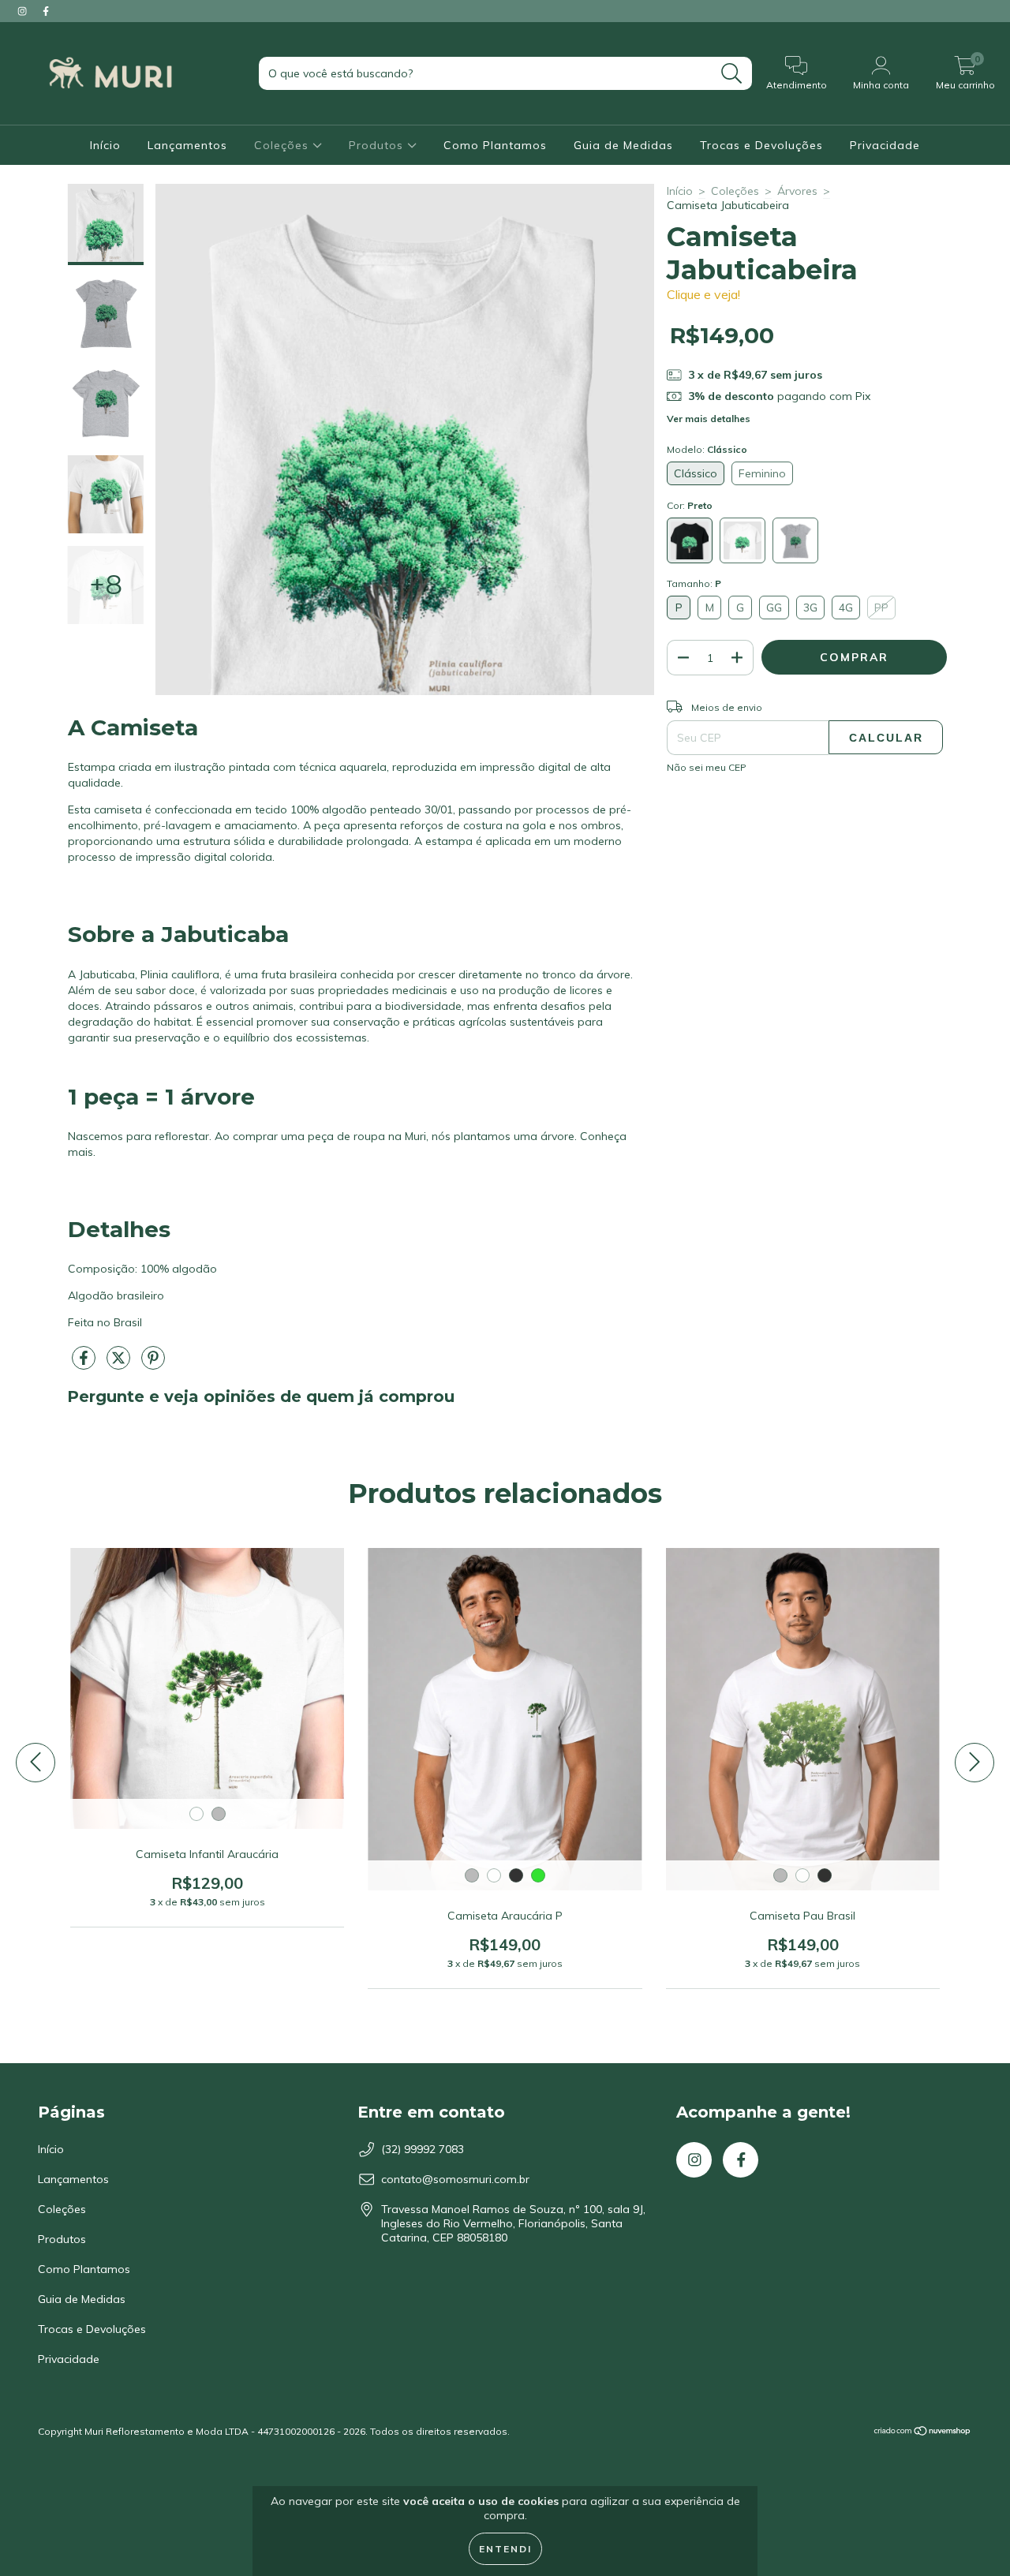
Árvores (797, 191)
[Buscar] (732, 74)
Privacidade (885, 145)
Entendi (505, 2549)
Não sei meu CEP (707, 767)
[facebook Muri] (46, 11)
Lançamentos (187, 145)
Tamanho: (694, 583)
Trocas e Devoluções (761, 145)
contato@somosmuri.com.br (455, 2179)
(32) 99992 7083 (423, 2149)
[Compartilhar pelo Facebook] (85, 1364)
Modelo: (707, 449)
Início (105, 145)
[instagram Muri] (24, 11)
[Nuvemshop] (923, 2433)
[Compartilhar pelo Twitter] (120, 1364)
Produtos (378, 145)
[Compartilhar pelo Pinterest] (153, 1364)
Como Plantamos (495, 145)
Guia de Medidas (623, 145)
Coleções (283, 145)
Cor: (690, 505)
